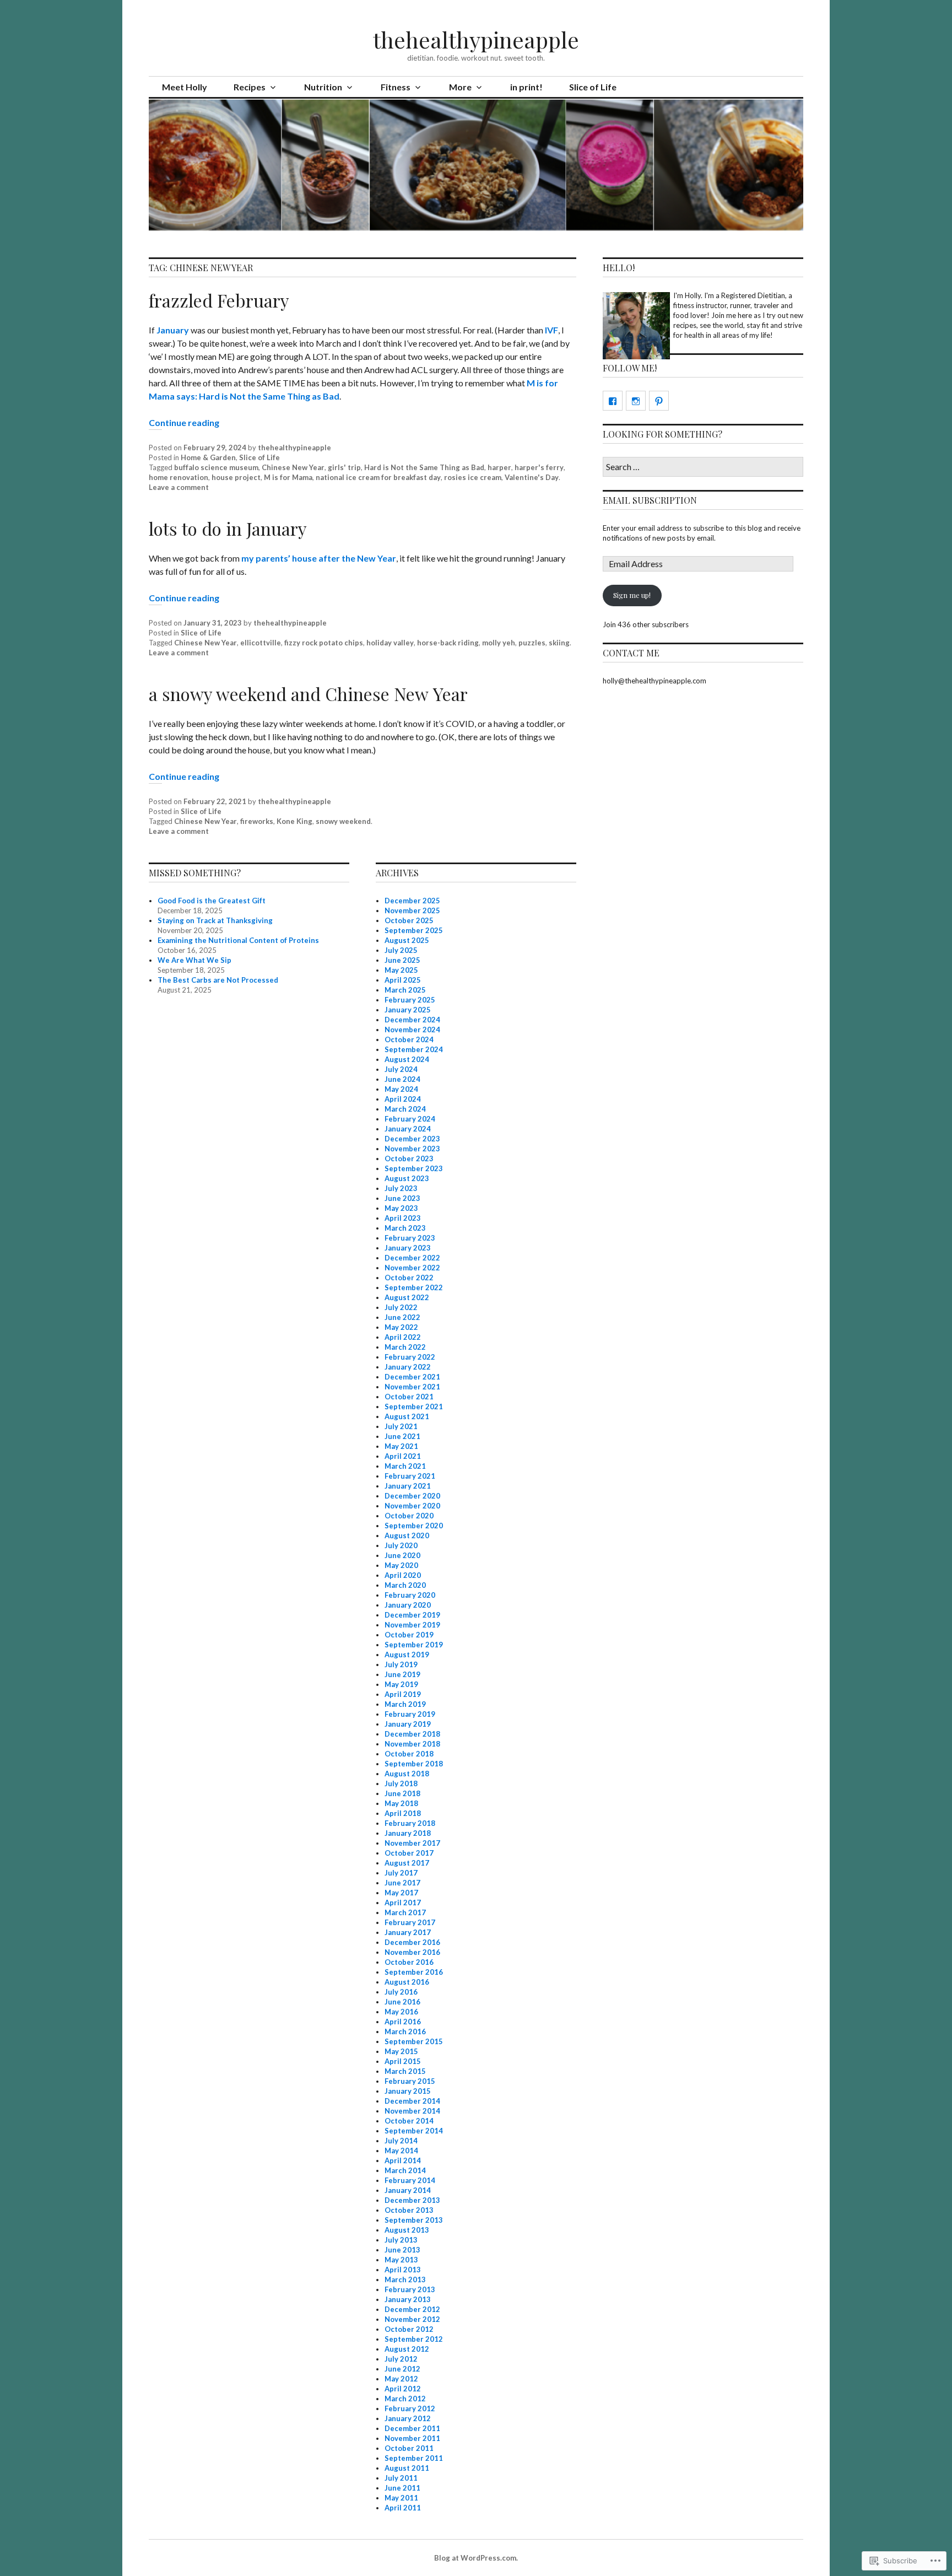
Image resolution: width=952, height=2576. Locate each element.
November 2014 (412, 2111)
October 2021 (409, 1397)
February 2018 (410, 1823)
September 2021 (414, 1406)
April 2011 (403, 2508)
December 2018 (412, 1734)
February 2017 (410, 1922)
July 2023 (401, 1188)
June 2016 (402, 2002)
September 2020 (414, 1526)
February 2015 (410, 2081)
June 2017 (402, 1883)
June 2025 (402, 960)
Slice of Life (593, 87)
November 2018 (412, 1744)
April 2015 (403, 2061)
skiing (559, 643)
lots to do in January (228, 528)
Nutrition (323, 87)
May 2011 (401, 2498)
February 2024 (410, 1119)
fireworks (257, 821)
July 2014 (401, 2141)
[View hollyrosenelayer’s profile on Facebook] (613, 401)
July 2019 (401, 1664)
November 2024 (412, 1030)
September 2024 (414, 1049)
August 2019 (407, 1655)
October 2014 (409, 2121)
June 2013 (402, 2250)
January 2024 (408, 1129)
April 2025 (403, 980)
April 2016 (403, 2022)
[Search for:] (703, 467)
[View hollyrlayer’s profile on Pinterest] (659, 401)
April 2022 (403, 1337)
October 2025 (409, 920)
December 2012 (412, 2309)
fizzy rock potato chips (324, 643)
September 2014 (414, 2131)
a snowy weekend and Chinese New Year (308, 694)
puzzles (532, 643)
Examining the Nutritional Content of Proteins (238, 940)
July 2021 (401, 1426)
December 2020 (412, 1496)
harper (499, 467)
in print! (526, 87)
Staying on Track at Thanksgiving (215, 920)
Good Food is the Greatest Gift (212, 901)
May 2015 (401, 2051)
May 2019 (401, 1684)
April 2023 (403, 1218)
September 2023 (414, 1168)
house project (236, 477)
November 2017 (412, 1843)
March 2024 (405, 1109)
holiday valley (390, 643)
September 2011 (414, 2458)
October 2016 (409, 1962)
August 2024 (407, 1059)
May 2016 (401, 2012)
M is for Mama (288, 477)
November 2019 (412, 1625)
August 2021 (407, 1416)
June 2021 (402, 1436)
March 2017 (405, 1912)
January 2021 (408, 1486)
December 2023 (412, 1139)
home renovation (178, 477)
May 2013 (401, 2260)
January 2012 (408, 2418)
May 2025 (401, 970)
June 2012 (402, 2369)
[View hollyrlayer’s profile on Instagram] (636, 401)
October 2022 (409, 1278)
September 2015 (414, 2041)
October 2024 (409, 1039)
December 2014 (412, 2101)
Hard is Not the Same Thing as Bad (424, 467)
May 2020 (401, 1565)
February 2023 (410, 1238)
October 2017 (409, 1853)
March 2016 (405, 2031)
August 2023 (407, 1178)
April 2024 (403, 1099)
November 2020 (412, 1506)
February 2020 (410, 1595)
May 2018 (401, 1803)
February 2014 (410, 2180)
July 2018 (401, 1783)
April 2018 (403, 1813)
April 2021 (403, 1456)
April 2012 (403, 2389)
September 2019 (414, 1645)
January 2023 (408, 1248)
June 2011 (402, 2488)
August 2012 (407, 2349)
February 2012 (410, 2408)
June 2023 (402, 1198)
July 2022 (401, 1307)
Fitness (396, 87)
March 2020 (405, 1585)
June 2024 (402, 1079)
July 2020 (401, 1545)
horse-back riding (448, 643)
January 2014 (408, 2190)
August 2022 (407, 1297)
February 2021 (410, 1476)
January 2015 (408, 2091)
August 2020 (407, 1535)
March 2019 (405, 1704)
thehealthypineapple (476, 39)
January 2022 (408, 1367)
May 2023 (401, 1208)
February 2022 (410, 1357)
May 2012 (401, 2379)
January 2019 (408, 1724)
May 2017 (401, 1893)
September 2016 (414, 1972)
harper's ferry (539, 467)
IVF (551, 330)
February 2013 (410, 2289)
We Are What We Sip (194, 960)
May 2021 (401, 1446)
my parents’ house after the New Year (319, 558)
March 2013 (405, 2279)
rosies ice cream (473, 477)
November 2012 (412, 2319)
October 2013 (409, 2210)
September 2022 (414, 1287)
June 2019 (402, 1674)
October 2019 (409, 1635)
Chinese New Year (293, 467)
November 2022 (412, 1268)
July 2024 (401, 1069)
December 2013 (412, 2200)
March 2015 (405, 2071)
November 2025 (412, 910)
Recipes (250, 87)
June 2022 (402, 1317)
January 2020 (408, 1605)
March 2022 (405, 1347)
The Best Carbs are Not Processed (218, 980)
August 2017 (407, 1863)
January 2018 (408, 1833)
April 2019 (403, 1694)
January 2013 (408, 2299)
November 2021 (412, 1387)
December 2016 (412, 1942)
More (460, 87)
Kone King (294, 821)
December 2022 (412, 1258)
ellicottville (261, 643)
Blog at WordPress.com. (476, 2558)
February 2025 (410, 1000)
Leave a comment (179, 487)
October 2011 (409, 2448)
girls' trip (344, 467)
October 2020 (409, 1516)
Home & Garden (208, 457)
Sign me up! (632, 595)
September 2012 (414, 2339)
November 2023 (412, 1149)
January (173, 330)
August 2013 (407, 2230)
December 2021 (412, 1377)
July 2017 (401, 1873)
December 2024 (412, 1020)
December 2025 (412, 901)
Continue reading (184, 422)
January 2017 (408, 1932)
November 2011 (412, 2438)
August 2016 (407, 1982)
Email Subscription (650, 500)
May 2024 (401, 1089)
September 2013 (414, 2220)
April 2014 (403, 2160)
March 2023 (405, 1228)
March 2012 (405, 2399)
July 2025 (401, 950)
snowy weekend (343, 821)
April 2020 (403, 1575)
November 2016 (412, 1952)
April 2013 (403, 2270)
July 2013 (401, 2240)
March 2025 (405, 990)
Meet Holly (185, 87)
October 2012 (409, 2329)
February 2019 (410, 1714)
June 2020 (402, 1555)
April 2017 (403, 1903)
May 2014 (401, 2151)
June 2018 (402, 1793)
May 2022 (401, 1327)
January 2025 (408, 1010)
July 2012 (401, 2359)
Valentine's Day (532, 477)
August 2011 (407, 2468)
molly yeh (499, 643)
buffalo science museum (216, 467)
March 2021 (405, 1466)
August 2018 (407, 1774)
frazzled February (219, 300)
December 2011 (412, 2428)
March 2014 (405, 2170)
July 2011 (401, 2478)
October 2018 (409, 1754)
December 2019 (412, 1615)
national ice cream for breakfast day (378, 477)
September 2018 (414, 1764)
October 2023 (409, 1158)
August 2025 (407, 940)
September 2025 (414, 930)
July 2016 (401, 1992)
